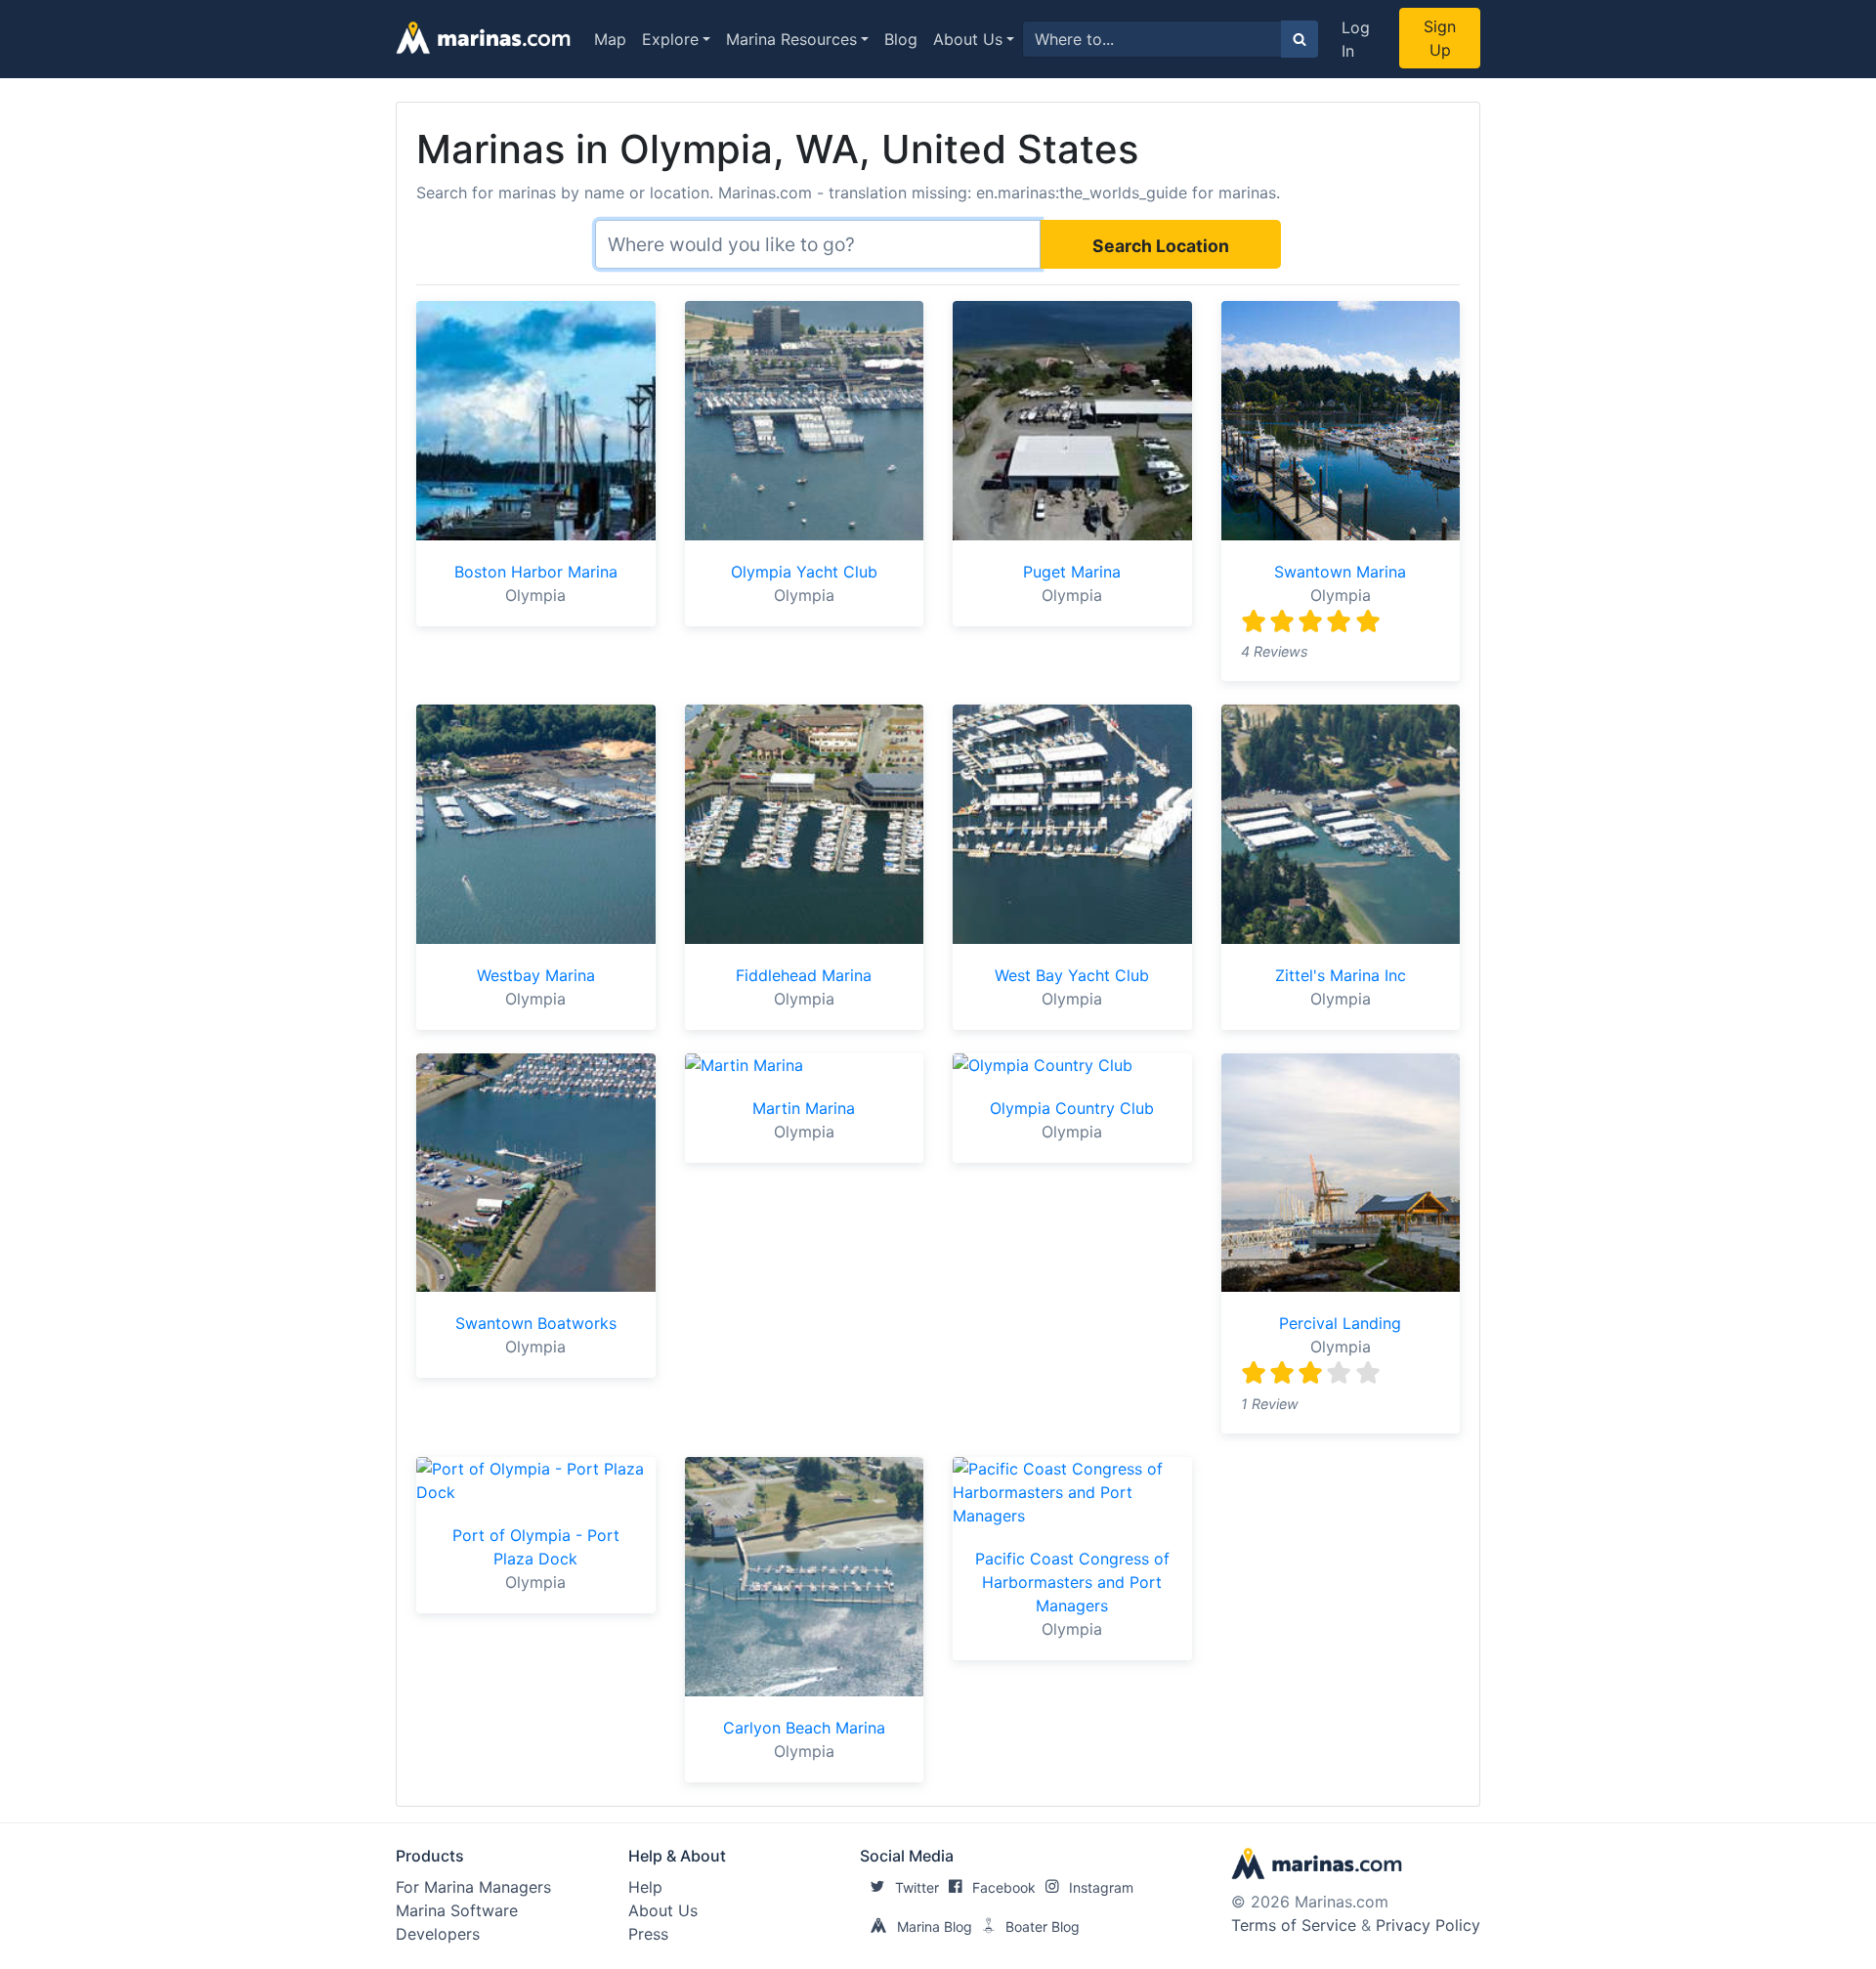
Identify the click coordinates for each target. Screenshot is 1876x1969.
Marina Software (457, 1910)
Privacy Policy (1428, 1925)
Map (610, 39)
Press (648, 1934)
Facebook (1004, 1887)
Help (645, 1887)
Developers (438, 1934)
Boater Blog (1043, 1926)
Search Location (1161, 246)
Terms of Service (1294, 1925)
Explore (670, 39)
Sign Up (1440, 38)
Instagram (1101, 1887)
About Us (968, 39)
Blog (901, 39)
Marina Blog (935, 1926)
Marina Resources (791, 39)
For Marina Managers (473, 1887)
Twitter (917, 1887)
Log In (1356, 39)
